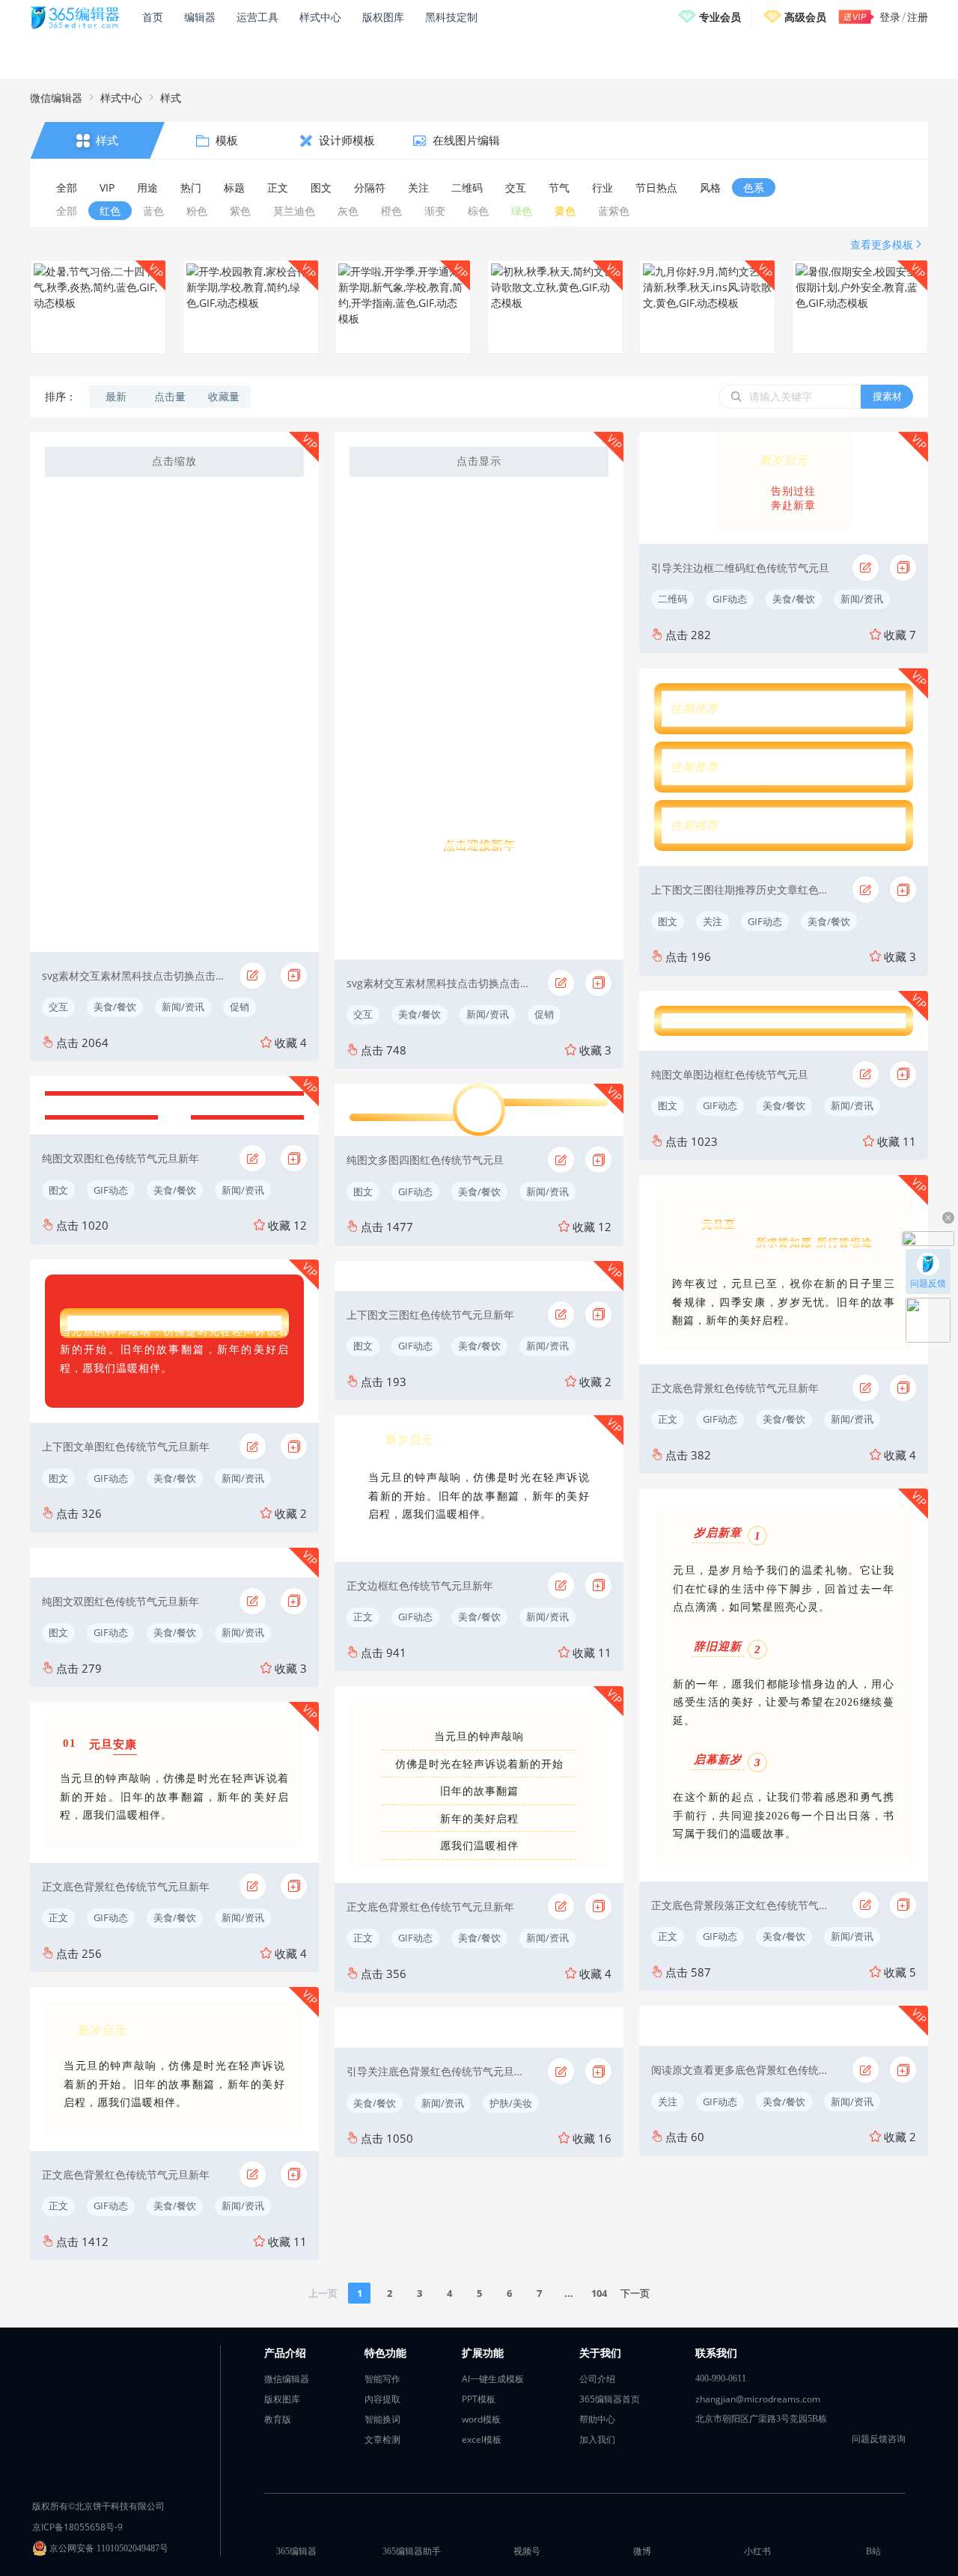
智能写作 (382, 2379)
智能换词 (382, 2419)
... (569, 2293)
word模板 (481, 2419)
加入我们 (597, 2439)
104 (599, 2293)
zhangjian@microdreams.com (758, 2399)
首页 (153, 17)
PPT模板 (479, 2399)
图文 (58, 1190)
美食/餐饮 (115, 1007)
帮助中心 (597, 2419)
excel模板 (482, 2439)
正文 (58, 1917)
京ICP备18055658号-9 (77, 2527)
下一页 (635, 2293)
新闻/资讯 (183, 1007)
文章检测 (382, 2439)
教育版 (278, 2419)
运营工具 (257, 17)
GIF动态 (111, 1190)
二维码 (672, 599)
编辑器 (200, 17)
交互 (58, 1007)
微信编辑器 (56, 98)
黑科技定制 (451, 17)
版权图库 (383, 17)
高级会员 (805, 17)
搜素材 (887, 396)
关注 (713, 921)
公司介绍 (597, 2379)
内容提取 (382, 2399)
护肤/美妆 (511, 2103)
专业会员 (720, 17)
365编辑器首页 (610, 2399)
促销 (239, 1007)
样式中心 (320, 17)
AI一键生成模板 (493, 2379)
